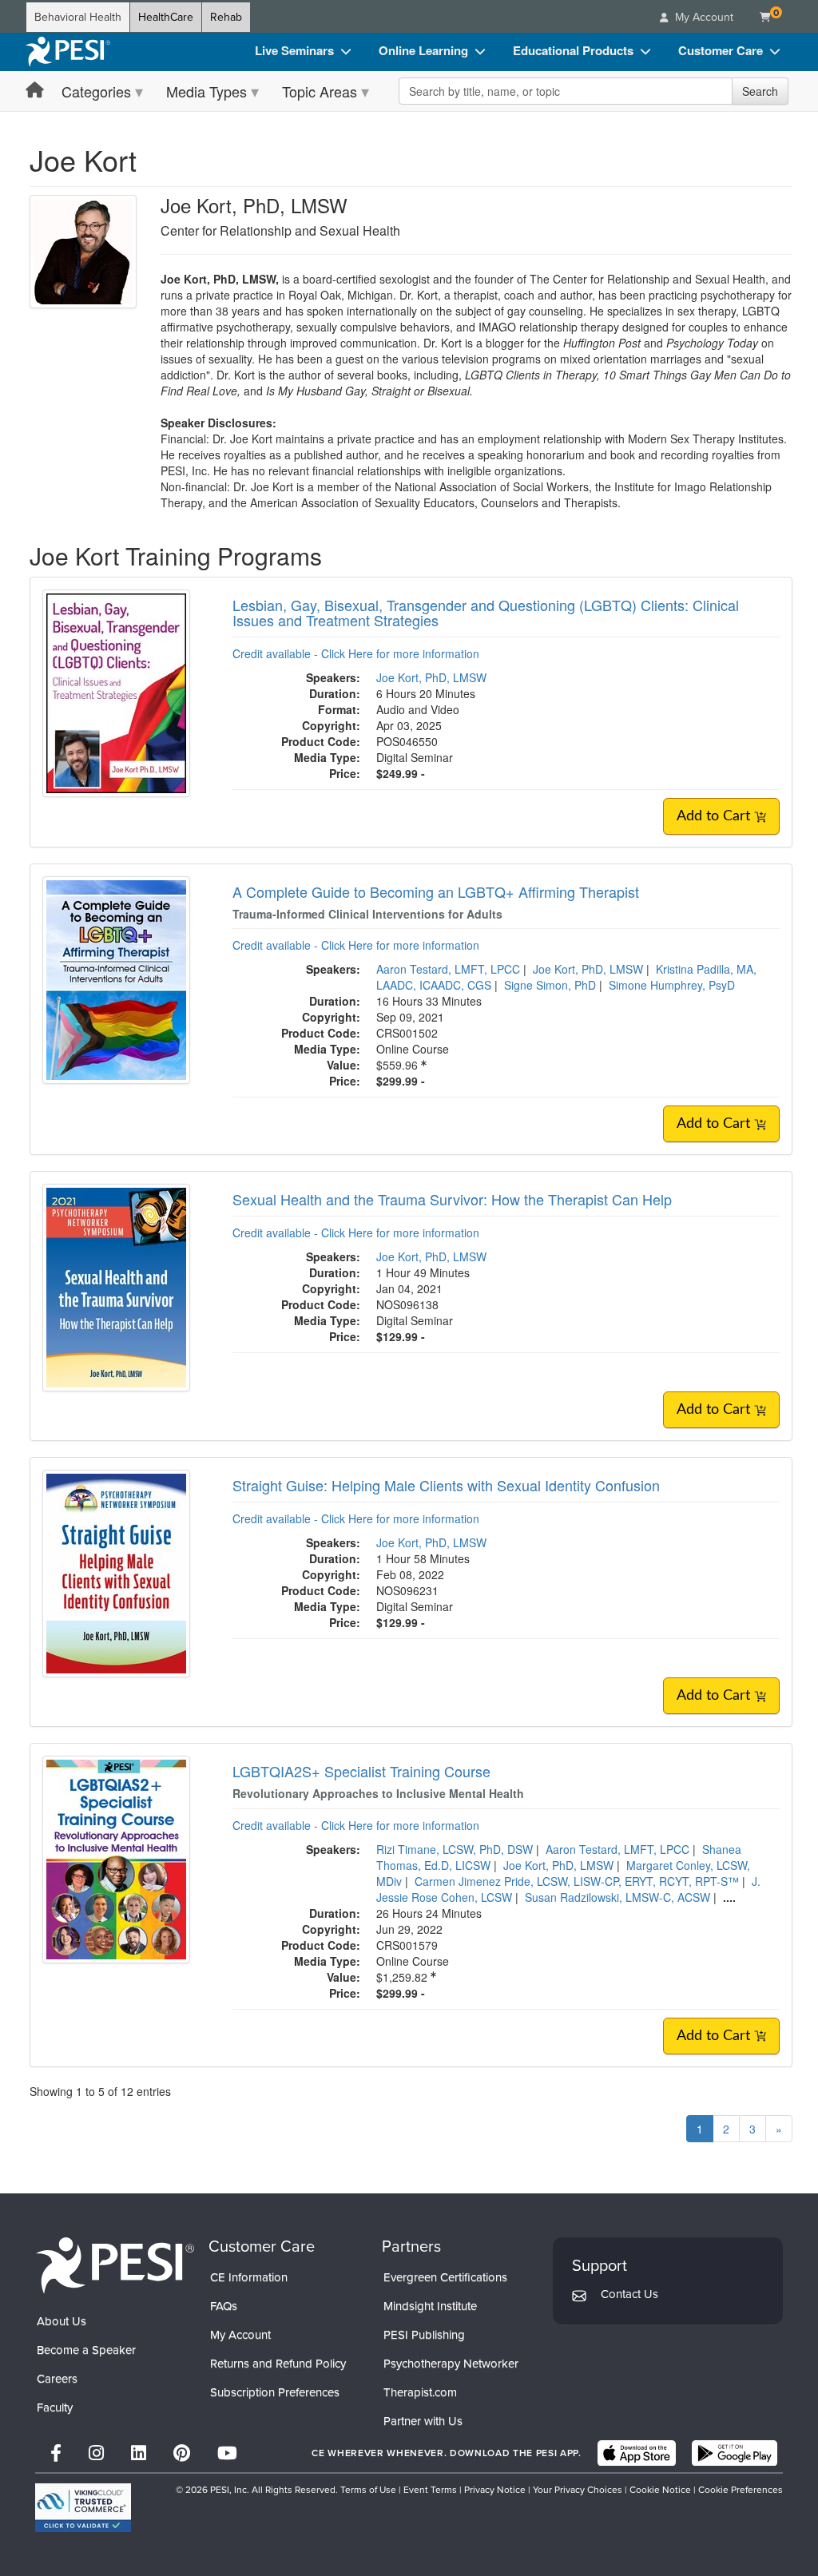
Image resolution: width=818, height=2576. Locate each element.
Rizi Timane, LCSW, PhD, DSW (455, 1849)
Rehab (226, 17)
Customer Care (721, 50)
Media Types (206, 91)
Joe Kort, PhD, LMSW (431, 677)
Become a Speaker (86, 2350)
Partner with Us (423, 2421)
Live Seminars (294, 50)
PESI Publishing (424, 2335)
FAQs (224, 2306)
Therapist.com (420, 2392)
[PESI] (115, 2264)
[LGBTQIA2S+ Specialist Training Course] (116, 1858)
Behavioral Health (78, 17)
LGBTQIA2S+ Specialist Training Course (361, 1771)
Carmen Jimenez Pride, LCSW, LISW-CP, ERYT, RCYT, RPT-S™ (577, 1881)
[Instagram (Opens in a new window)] (96, 2453)
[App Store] (637, 2453)
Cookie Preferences (741, 2490)
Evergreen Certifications (445, 2277)
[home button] (35, 91)
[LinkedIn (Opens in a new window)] (139, 2453)
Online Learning (423, 50)
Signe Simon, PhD (550, 985)
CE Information (249, 2277)
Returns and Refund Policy (278, 2364)
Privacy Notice (495, 2490)
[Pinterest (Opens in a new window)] (182, 2453)
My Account (240, 2335)
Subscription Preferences (275, 2392)
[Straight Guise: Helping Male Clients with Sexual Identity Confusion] (116, 1572)
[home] (68, 52)
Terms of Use (368, 2490)
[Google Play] (735, 2453)
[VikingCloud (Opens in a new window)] (83, 2508)
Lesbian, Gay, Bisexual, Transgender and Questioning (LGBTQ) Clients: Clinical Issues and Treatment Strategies (486, 613)
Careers (57, 2379)
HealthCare (166, 17)
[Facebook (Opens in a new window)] (56, 2453)
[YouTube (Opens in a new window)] (227, 2453)
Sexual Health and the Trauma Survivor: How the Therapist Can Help (452, 1199)
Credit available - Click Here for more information (356, 653)
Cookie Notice (660, 2490)
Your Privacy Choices (578, 2490)
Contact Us (629, 2294)
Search (760, 91)
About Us (62, 2321)
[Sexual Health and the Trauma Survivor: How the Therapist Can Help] (116, 1286)
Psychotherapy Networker (451, 2364)
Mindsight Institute (430, 2306)
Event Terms (430, 2490)
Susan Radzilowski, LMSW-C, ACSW (617, 1897)
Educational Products (573, 50)
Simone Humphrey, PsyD (672, 985)
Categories (96, 91)
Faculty (55, 2407)
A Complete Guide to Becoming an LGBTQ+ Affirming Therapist (436, 891)
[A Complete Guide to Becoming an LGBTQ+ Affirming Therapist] (116, 978)
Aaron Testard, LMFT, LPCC (448, 969)
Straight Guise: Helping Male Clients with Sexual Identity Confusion (446, 1485)
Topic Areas (320, 91)
